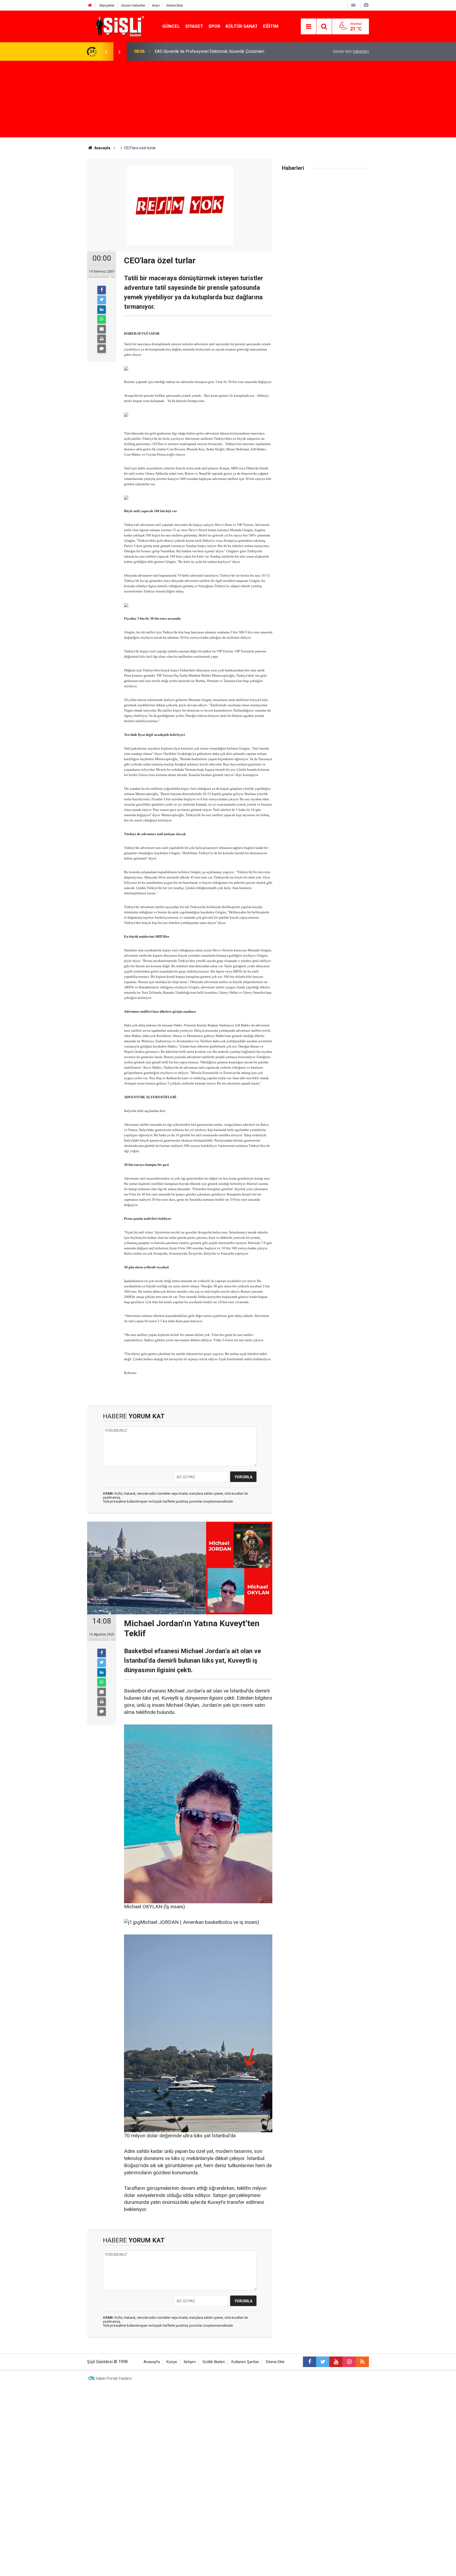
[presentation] (106, 52)
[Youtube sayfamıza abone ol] (336, 2362)
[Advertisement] (228, 100)
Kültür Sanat (242, 26)
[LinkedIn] (102, 310)
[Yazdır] (102, 339)
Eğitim (271, 26)
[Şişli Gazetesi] (119, 26)
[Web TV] (353, 5)
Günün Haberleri (133, 5)
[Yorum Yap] (102, 349)
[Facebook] (102, 290)
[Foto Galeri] (366, 5)
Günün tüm (351, 51)
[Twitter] (102, 300)
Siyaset (194, 26)
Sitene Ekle (175, 5)
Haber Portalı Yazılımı (114, 2378)
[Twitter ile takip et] (323, 2362)
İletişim (190, 2362)
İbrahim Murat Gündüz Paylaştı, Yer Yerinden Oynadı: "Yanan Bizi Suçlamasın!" (225, 51)
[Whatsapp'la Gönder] (102, 319)
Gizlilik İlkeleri (214, 2362)
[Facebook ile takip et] (310, 2362)
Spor (214, 26)
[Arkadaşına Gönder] (102, 329)
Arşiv (156, 5)
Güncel (171, 26)
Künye (172, 2362)
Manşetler (107, 5)
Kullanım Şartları (245, 2362)
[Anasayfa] (90, 5)
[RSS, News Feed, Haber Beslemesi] (362, 2362)
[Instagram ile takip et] (349, 2362)
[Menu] (308, 27)
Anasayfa (152, 2362)
